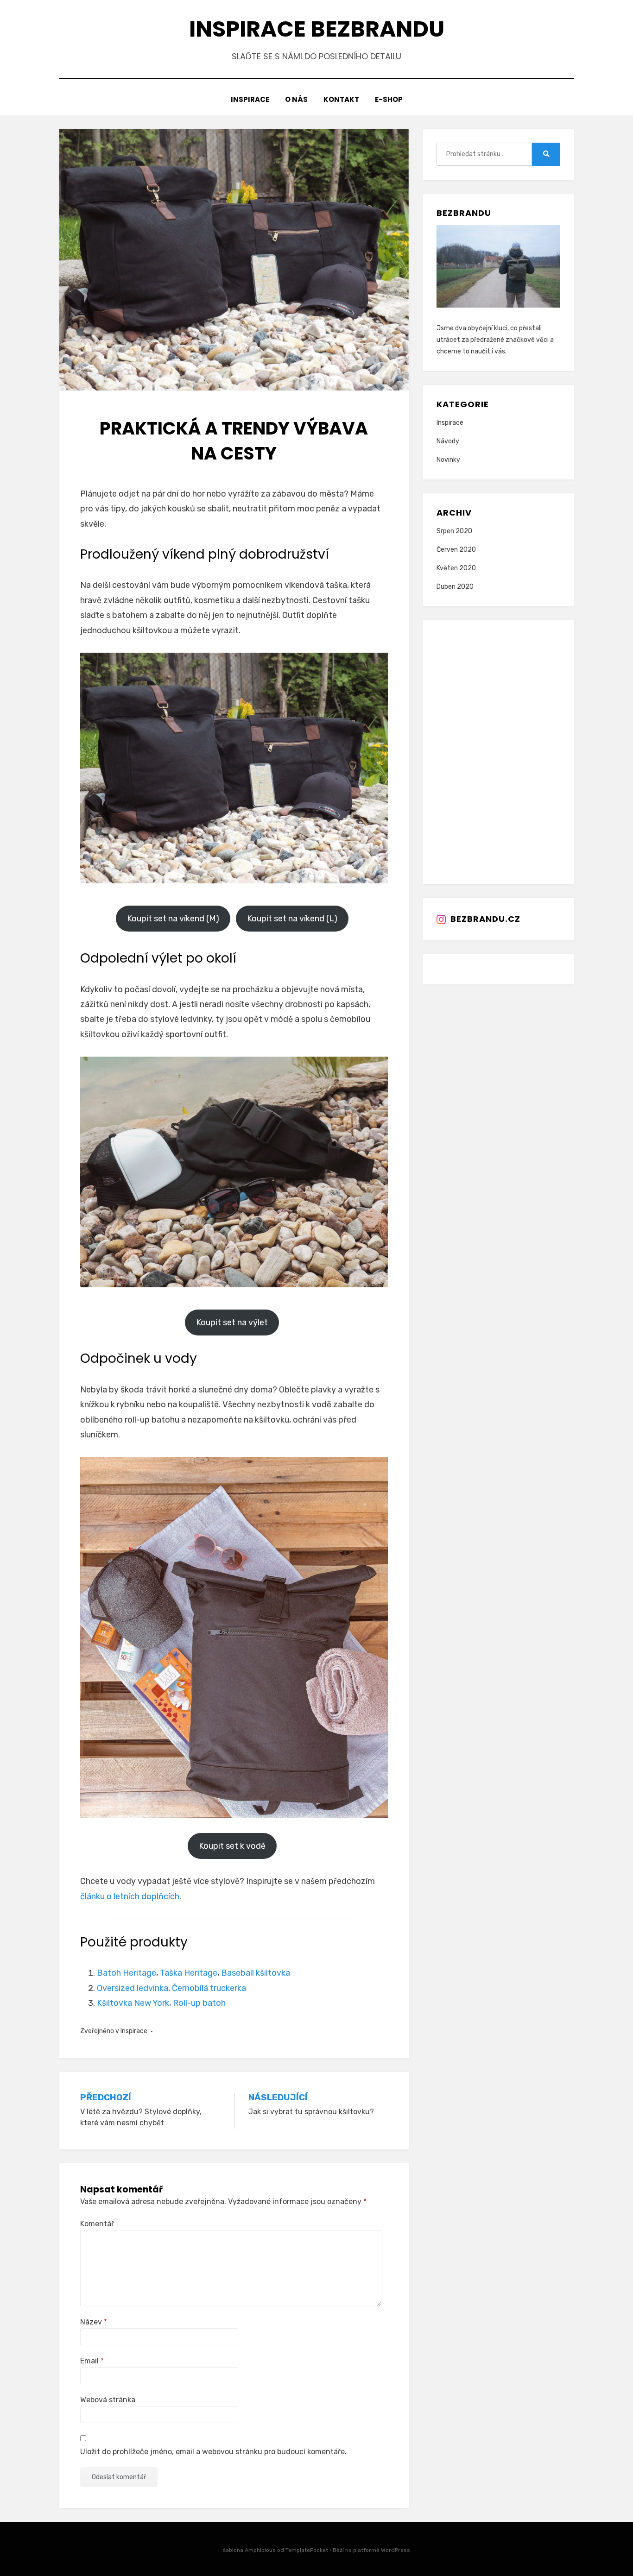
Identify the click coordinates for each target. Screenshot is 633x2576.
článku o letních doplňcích (130, 1896)
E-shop (389, 99)
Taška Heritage (189, 1973)
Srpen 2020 (454, 531)
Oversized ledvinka (133, 1988)
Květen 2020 (456, 568)
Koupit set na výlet (232, 1323)
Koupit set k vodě (232, 1846)
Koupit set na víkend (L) (292, 919)
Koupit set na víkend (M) (173, 919)
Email (92, 2361)
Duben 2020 (455, 587)
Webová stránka (108, 2400)
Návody (448, 441)
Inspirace (250, 99)
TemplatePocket (307, 2550)
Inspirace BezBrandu (317, 29)
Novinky (448, 460)
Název (94, 2322)
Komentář (97, 2224)
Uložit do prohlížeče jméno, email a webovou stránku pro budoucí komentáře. (213, 2452)
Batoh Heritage (127, 1973)
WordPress (396, 2550)
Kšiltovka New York (133, 2003)
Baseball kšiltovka (256, 1973)
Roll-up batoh (199, 2003)
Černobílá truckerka (209, 1988)
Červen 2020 (456, 550)
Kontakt (341, 99)
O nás (296, 99)
